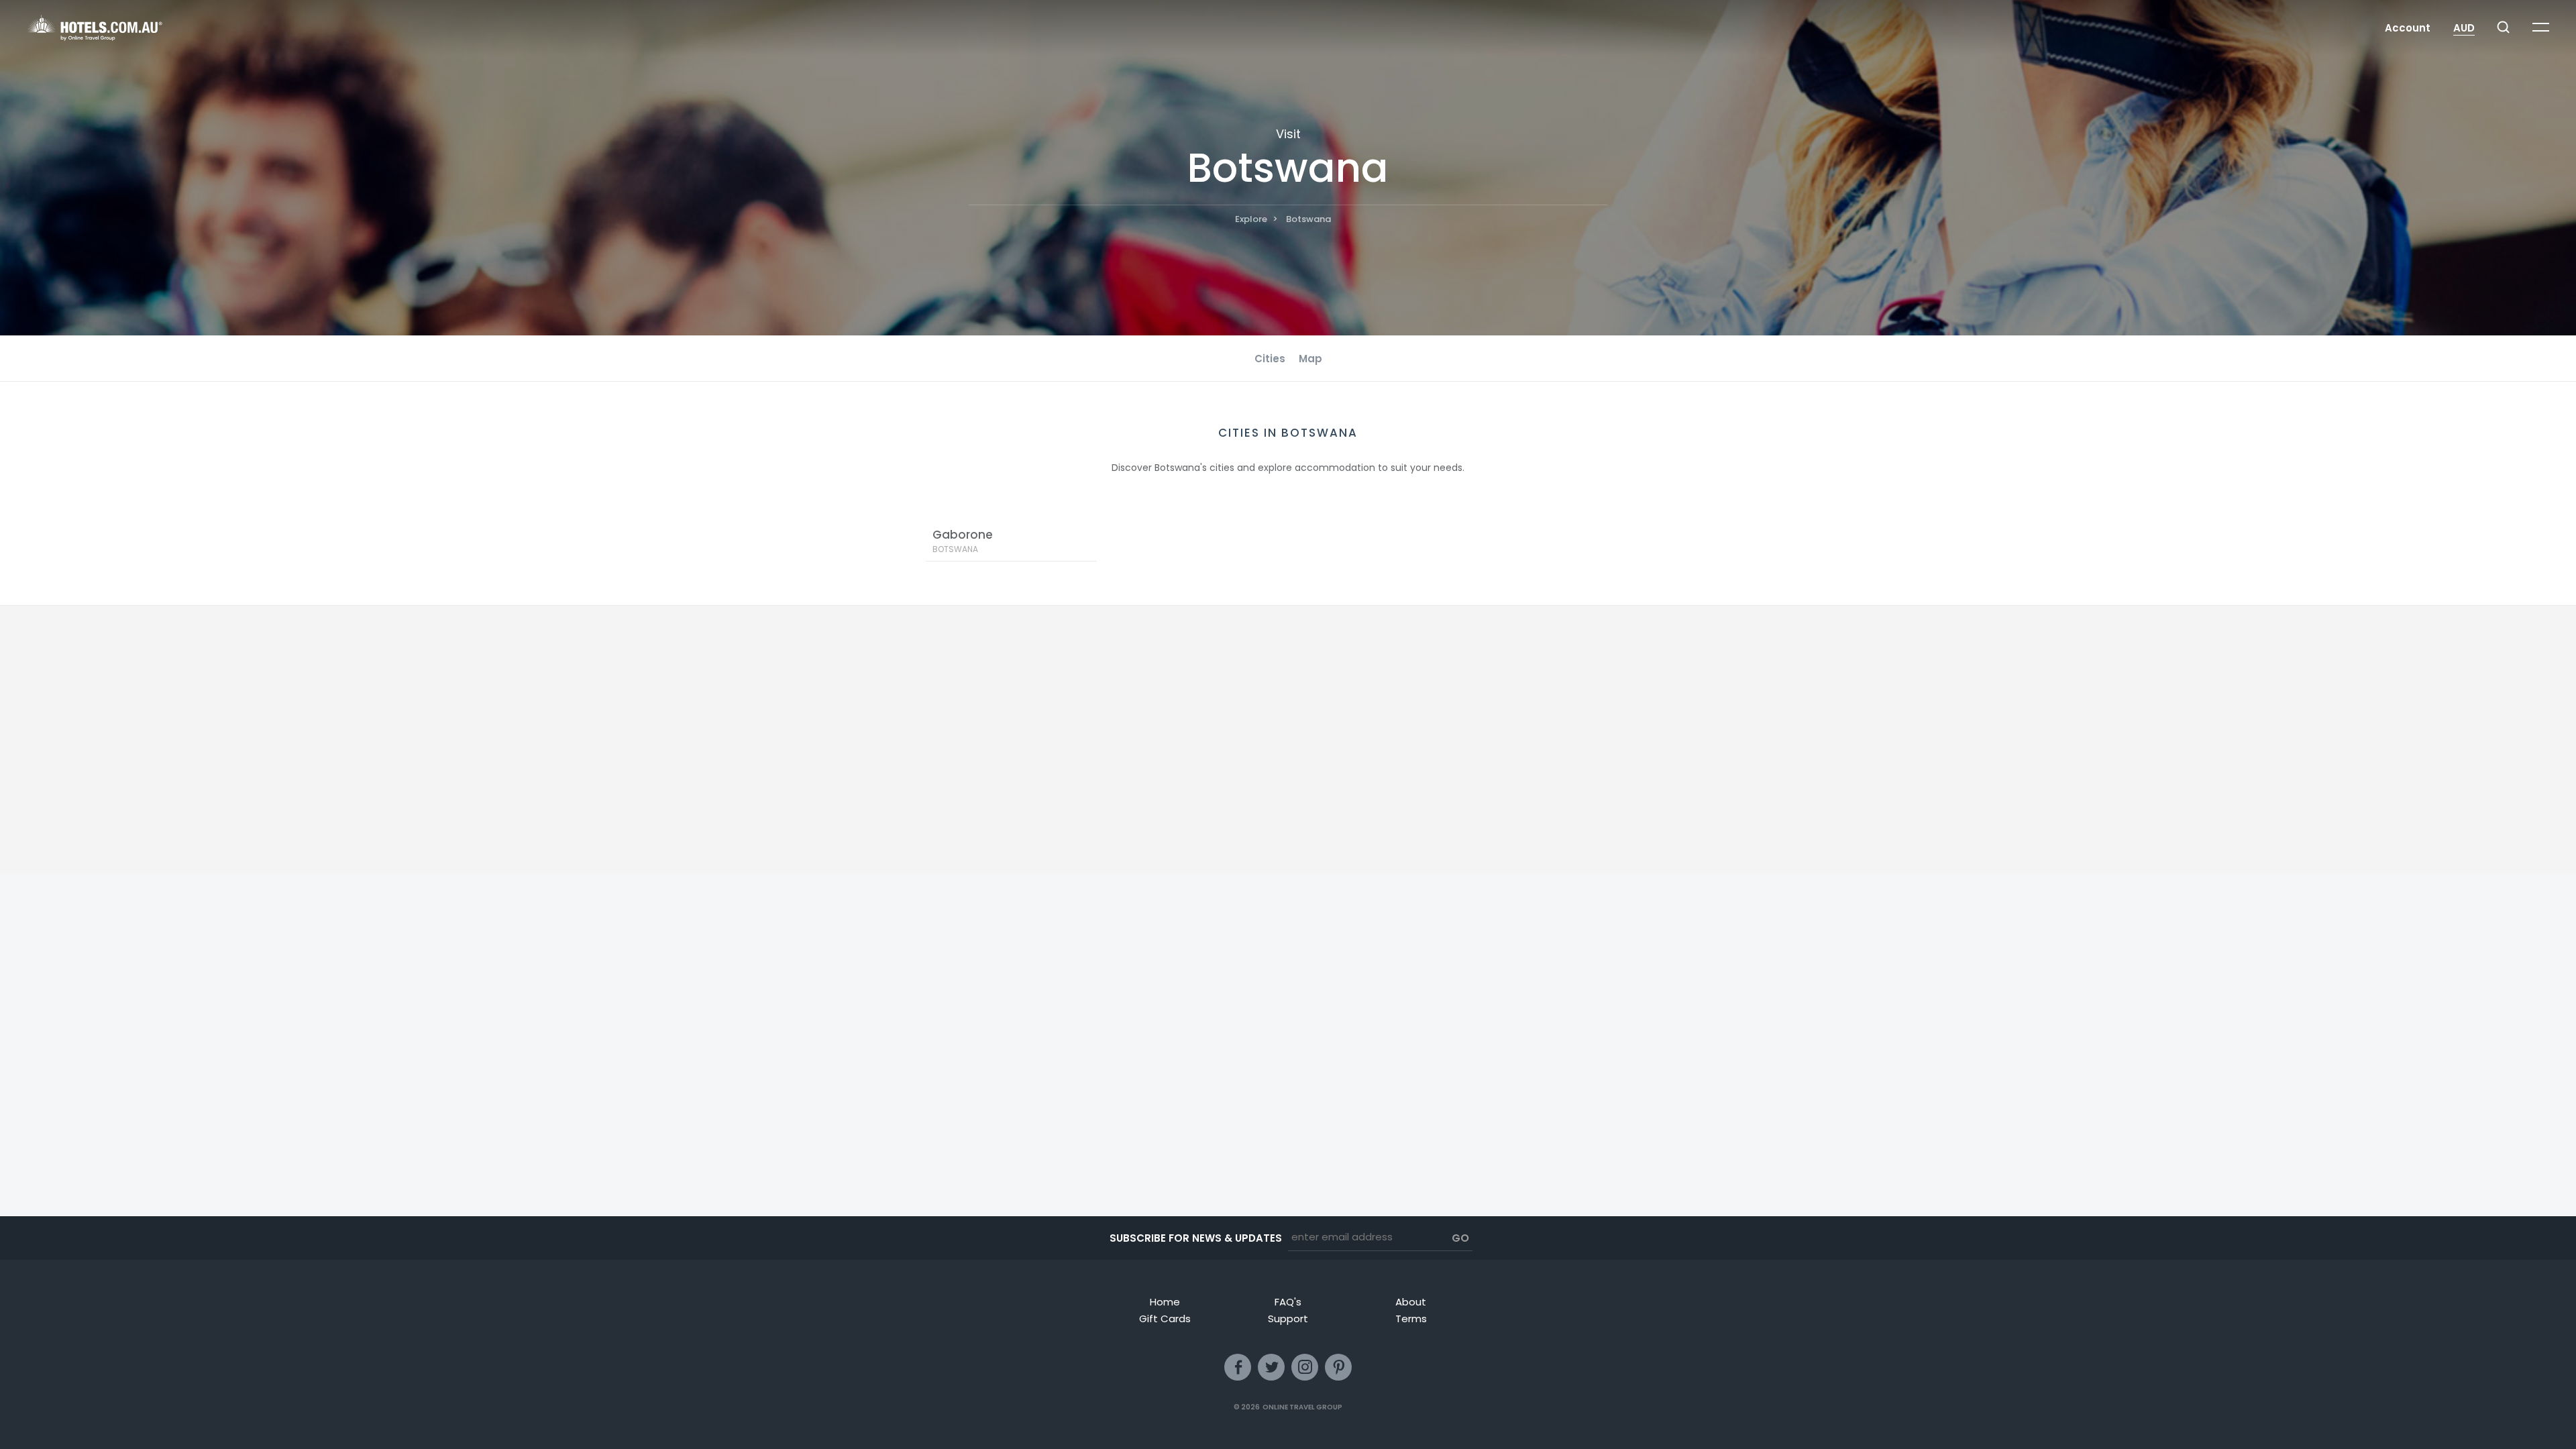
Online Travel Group (1302, 1407)
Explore (1251, 219)
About (1411, 1302)
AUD (2464, 28)
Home (1165, 1302)
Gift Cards (1165, 1319)
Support (1288, 1319)
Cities (1270, 359)
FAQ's (1288, 1302)
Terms (1411, 1319)
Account (2408, 28)
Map (1310, 359)
